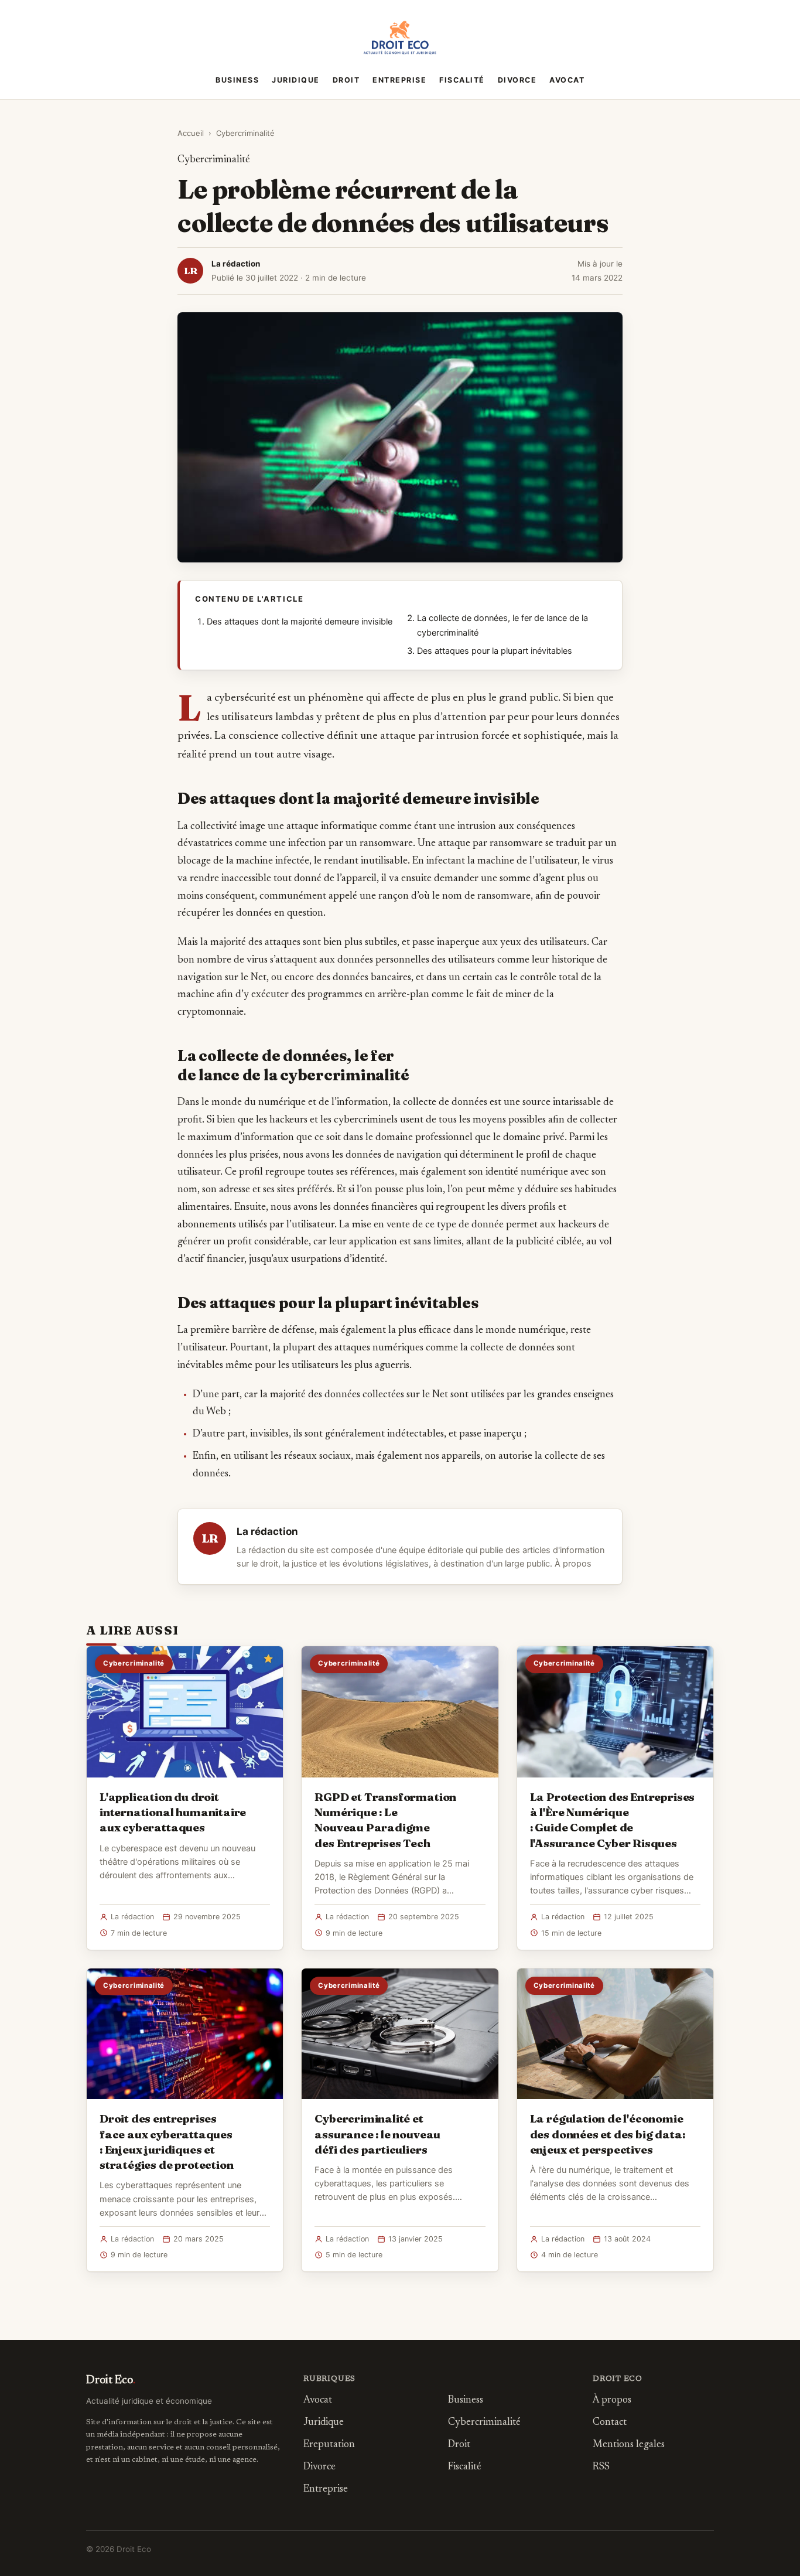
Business (237, 80)
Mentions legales (629, 2445)
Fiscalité (462, 80)
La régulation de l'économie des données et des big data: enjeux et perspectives (608, 2134)
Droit (346, 80)
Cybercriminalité (245, 133)
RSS (601, 2467)
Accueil (191, 133)
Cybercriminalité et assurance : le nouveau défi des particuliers (377, 2134)
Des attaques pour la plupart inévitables (495, 651)
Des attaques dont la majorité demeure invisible (300, 622)
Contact (610, 2423)
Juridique (296, 80)
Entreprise (399, 80)
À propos (573, 1564)
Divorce (517, 80)
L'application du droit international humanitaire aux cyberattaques (173, 1812)
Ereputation (329, 2445)
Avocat (567, 80)
